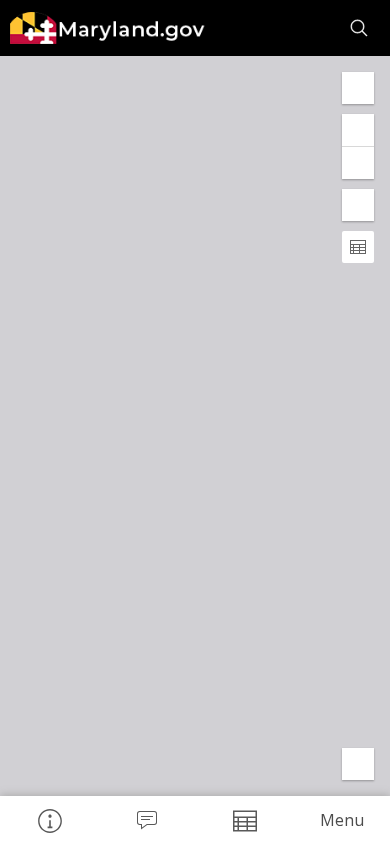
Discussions (147, 820)
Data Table (244, 820)
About (49, 820)
